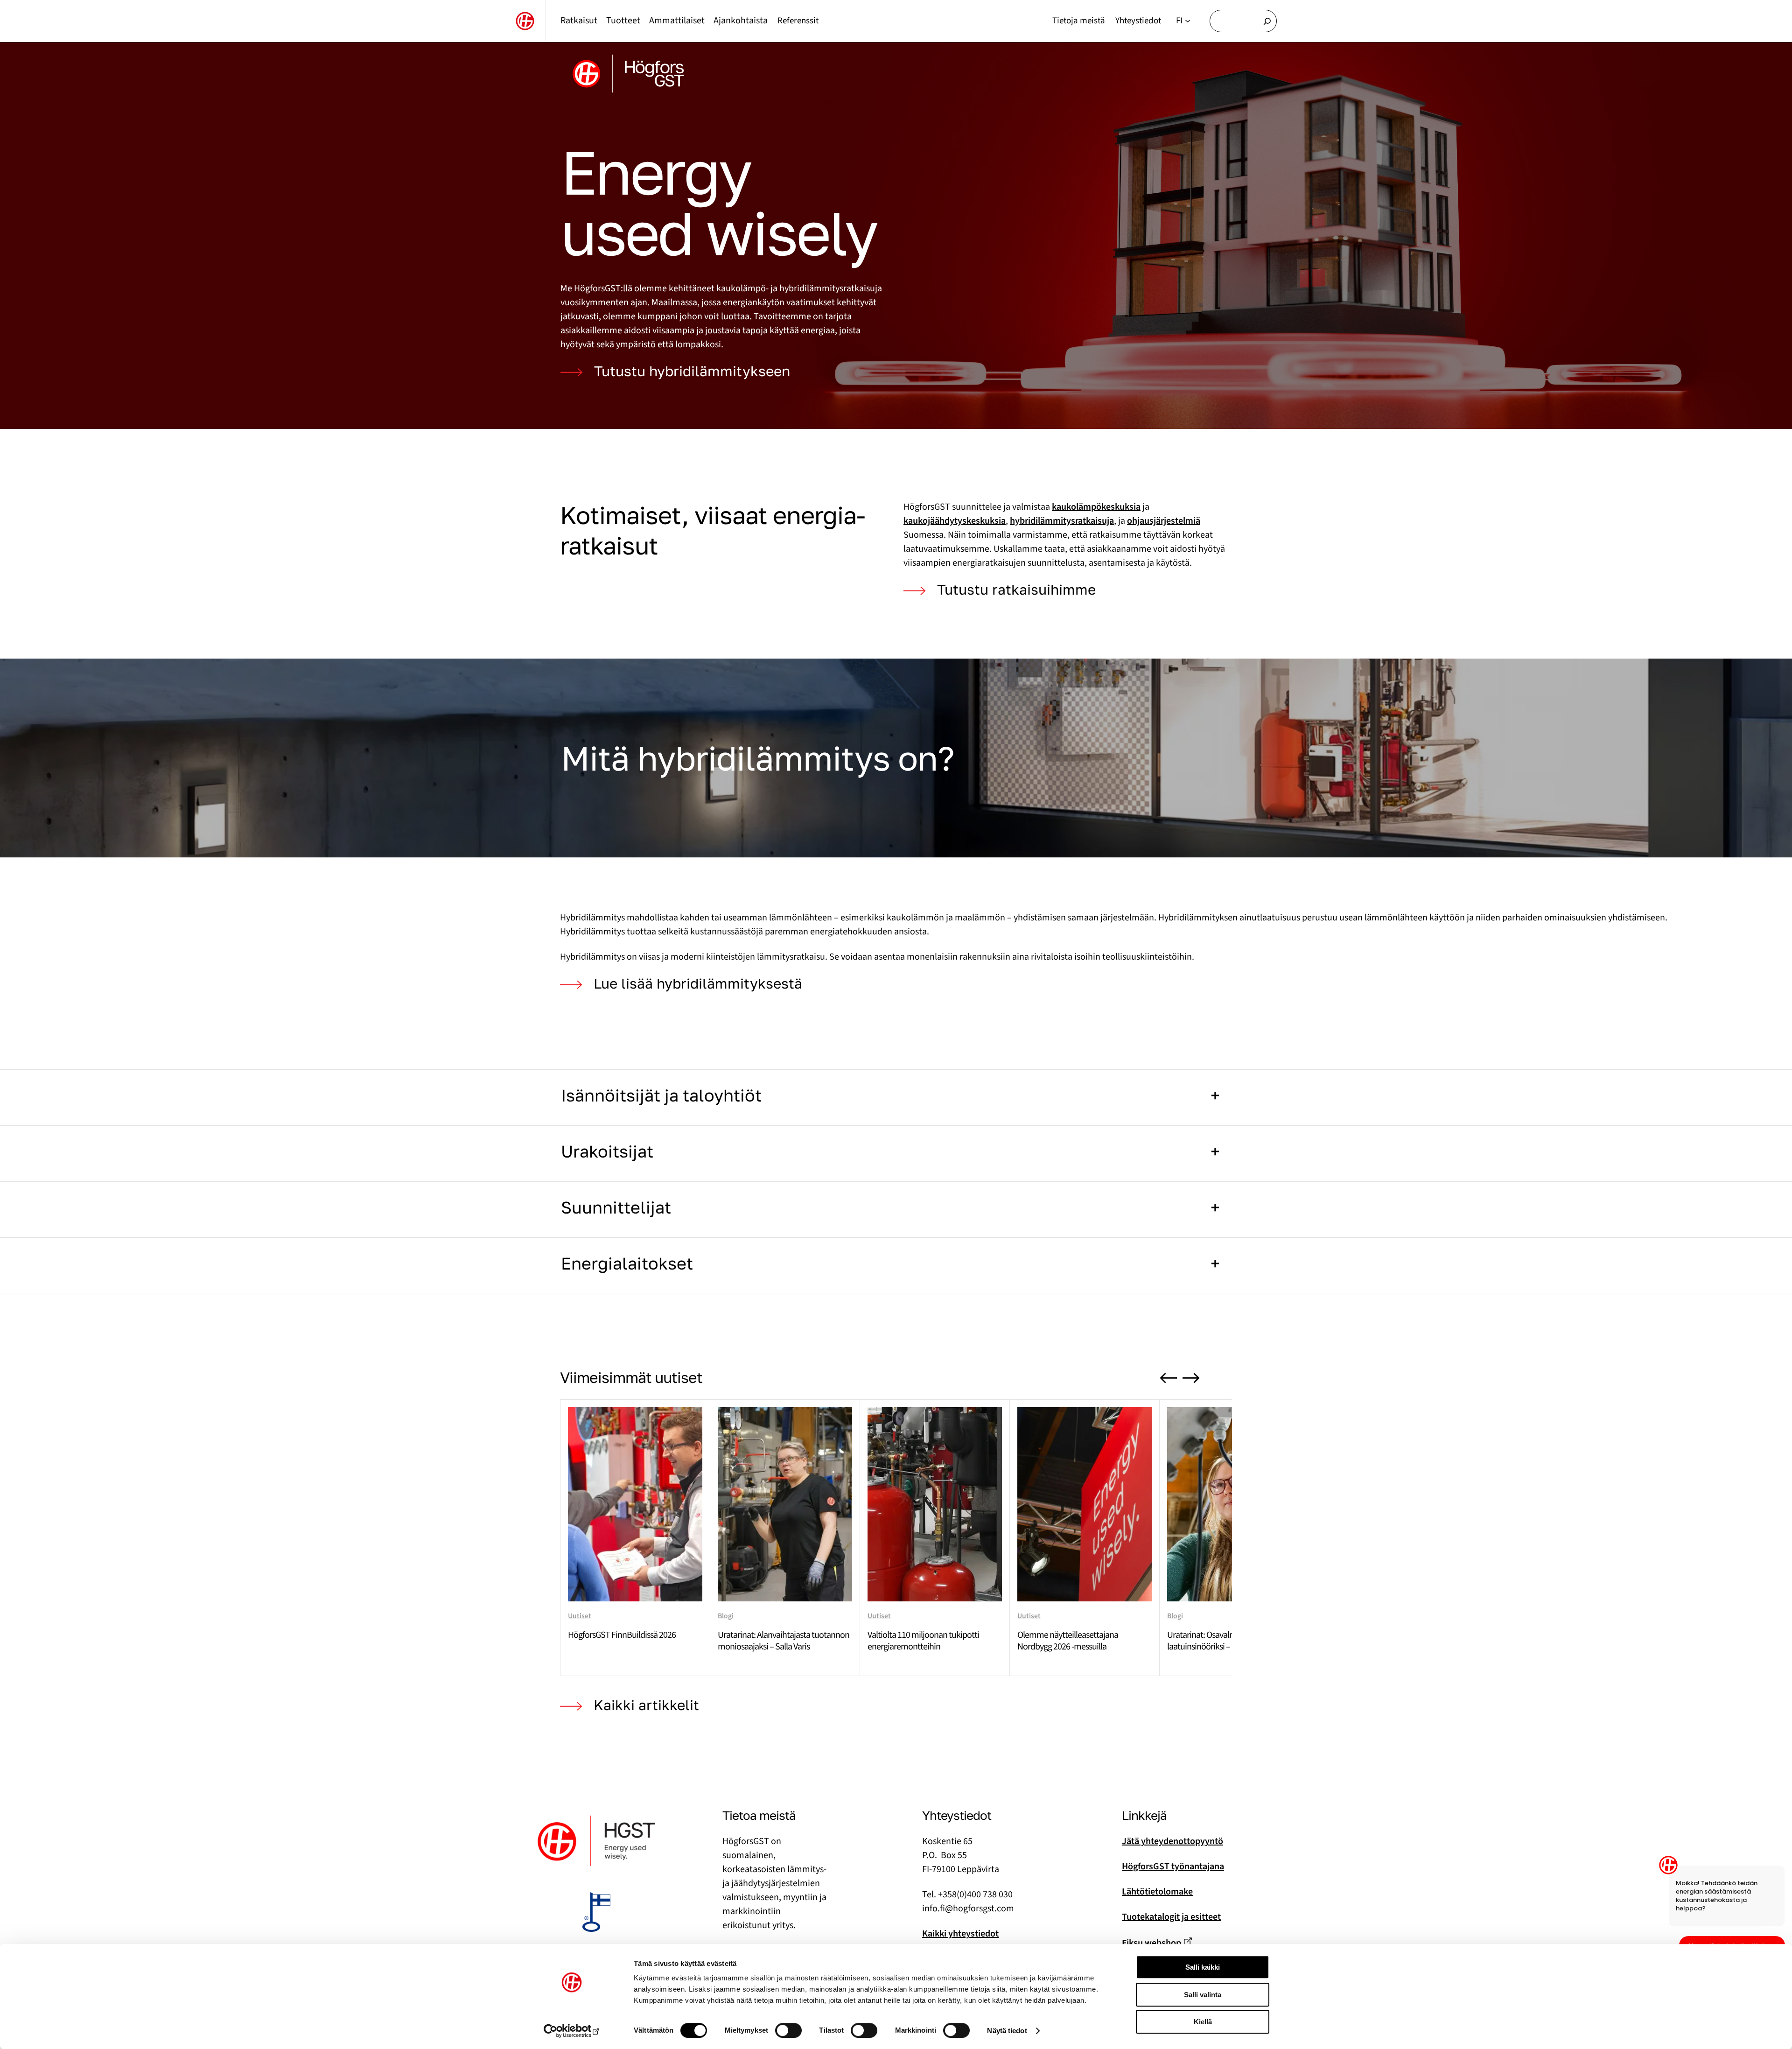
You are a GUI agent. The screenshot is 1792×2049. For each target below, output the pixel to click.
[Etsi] (1267, 21)
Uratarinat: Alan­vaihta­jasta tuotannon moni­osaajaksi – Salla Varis (784, 1641)
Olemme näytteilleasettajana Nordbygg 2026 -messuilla (1068, 1641)
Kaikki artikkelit (646, 1705)
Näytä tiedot (1007, 2031)
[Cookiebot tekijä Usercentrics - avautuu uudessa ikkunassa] (572, 2031)
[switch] (788, 2030)
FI (1179, 21)
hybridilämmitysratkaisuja (1062, 521)
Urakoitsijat (607, 1151)
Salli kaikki (1203, 1967)
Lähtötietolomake (1157, 1892)
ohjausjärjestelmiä (1164, 521)
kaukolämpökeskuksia (1096, 507)
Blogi (726, 1616)
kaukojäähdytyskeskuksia (955, 521)
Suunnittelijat (616, 1207)
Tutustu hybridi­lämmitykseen (692, 371)
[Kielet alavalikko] (1188, 21)
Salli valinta (1203, 1995)
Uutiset (580, 1616)
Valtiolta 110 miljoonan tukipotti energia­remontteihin (923, 1641)
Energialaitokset (627, 1263)
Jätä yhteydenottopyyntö (1172, 1841)
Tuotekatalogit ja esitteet (1171, 1917)
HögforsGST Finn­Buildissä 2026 (622, 1635)
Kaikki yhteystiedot (960, 1934)
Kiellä (1203, 2022)
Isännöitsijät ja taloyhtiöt (661, 1095)
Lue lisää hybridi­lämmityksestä (700, 983)
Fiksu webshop (1151, 1943)
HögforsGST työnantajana (1173, 1867)
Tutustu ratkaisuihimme (1016, 589)
